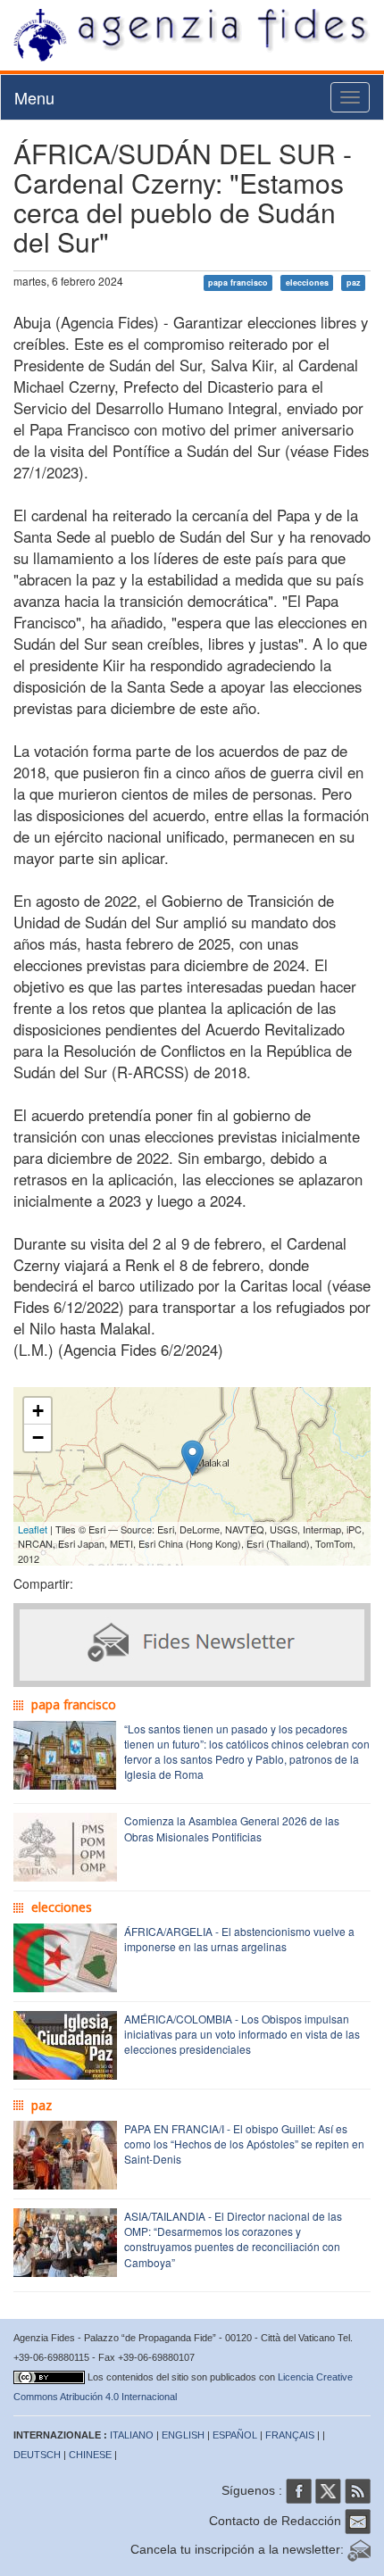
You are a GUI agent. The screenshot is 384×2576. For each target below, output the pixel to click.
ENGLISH (183, 2435)
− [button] (38, 1438)
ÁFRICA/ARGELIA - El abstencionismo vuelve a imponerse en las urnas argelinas (239, 1939)
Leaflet (33, 1529)
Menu (34, 97)
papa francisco (238, 283)
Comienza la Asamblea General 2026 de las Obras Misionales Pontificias (232, 1828)
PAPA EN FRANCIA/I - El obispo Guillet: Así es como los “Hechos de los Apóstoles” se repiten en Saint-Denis (244, 2144)
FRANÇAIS (290, 2435)
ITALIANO (132, 2435)
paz (354, 283)
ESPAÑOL (235, 2435)
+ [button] (38, 1411)
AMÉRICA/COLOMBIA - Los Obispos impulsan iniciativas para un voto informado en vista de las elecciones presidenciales (242, 2034)
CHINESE (90, 2455)
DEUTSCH (37, 2455)
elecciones (307, 283)
